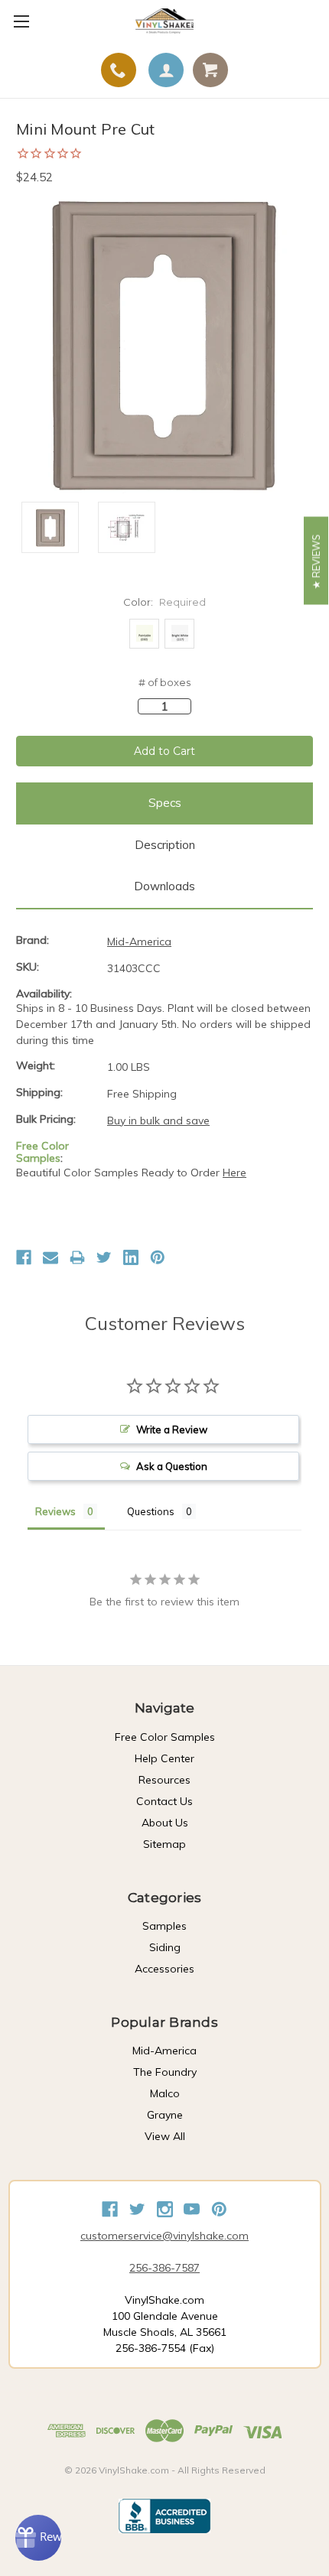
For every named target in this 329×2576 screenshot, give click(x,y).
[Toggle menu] (21, 21)
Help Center (164, 1758)
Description (165, 845)
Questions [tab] (151, 1511)
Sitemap (164, 1844)
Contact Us (164, 1801)
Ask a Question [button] (172, 1466)
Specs (165, 803)
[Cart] (210, 70)
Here (235, 1173)
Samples (164, 1926)
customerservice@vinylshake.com (164, 2236)
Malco (165, 2093)
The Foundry (165, 2072)
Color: (164, 602)
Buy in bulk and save (158, 1120)
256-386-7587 (164, 2268)
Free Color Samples (165, 1737)
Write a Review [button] (172, 1429)
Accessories (164, 1969)
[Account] (166, 70)
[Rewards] (38, 2538)
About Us (165, 1823)
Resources (164, 1780)
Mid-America (164, 2051)
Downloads (164, 886)
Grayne (165, 2115)
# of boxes (164, 682)
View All (165, 2136)
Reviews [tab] (55, 1511)
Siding (165, 1947)
